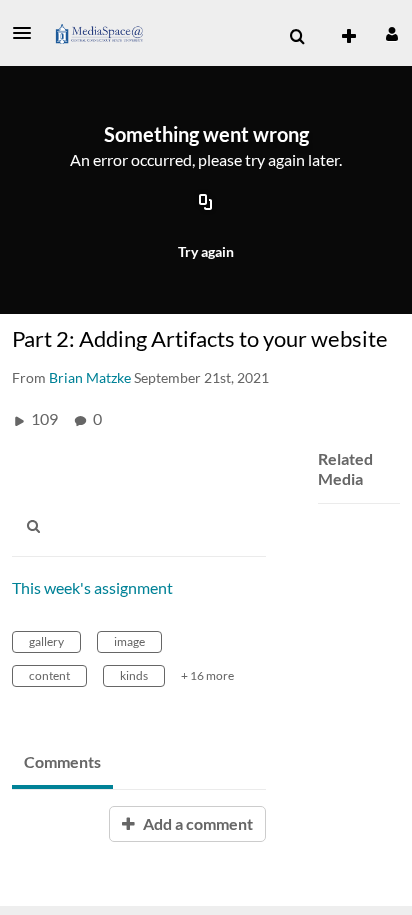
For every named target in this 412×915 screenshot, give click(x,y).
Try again (206, 251)
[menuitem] (297, 37)
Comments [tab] (62, 761)
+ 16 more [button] (207, 675)
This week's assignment (92, 587)
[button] (28, 33)
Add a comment (196, 823)
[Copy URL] (206, 203)
